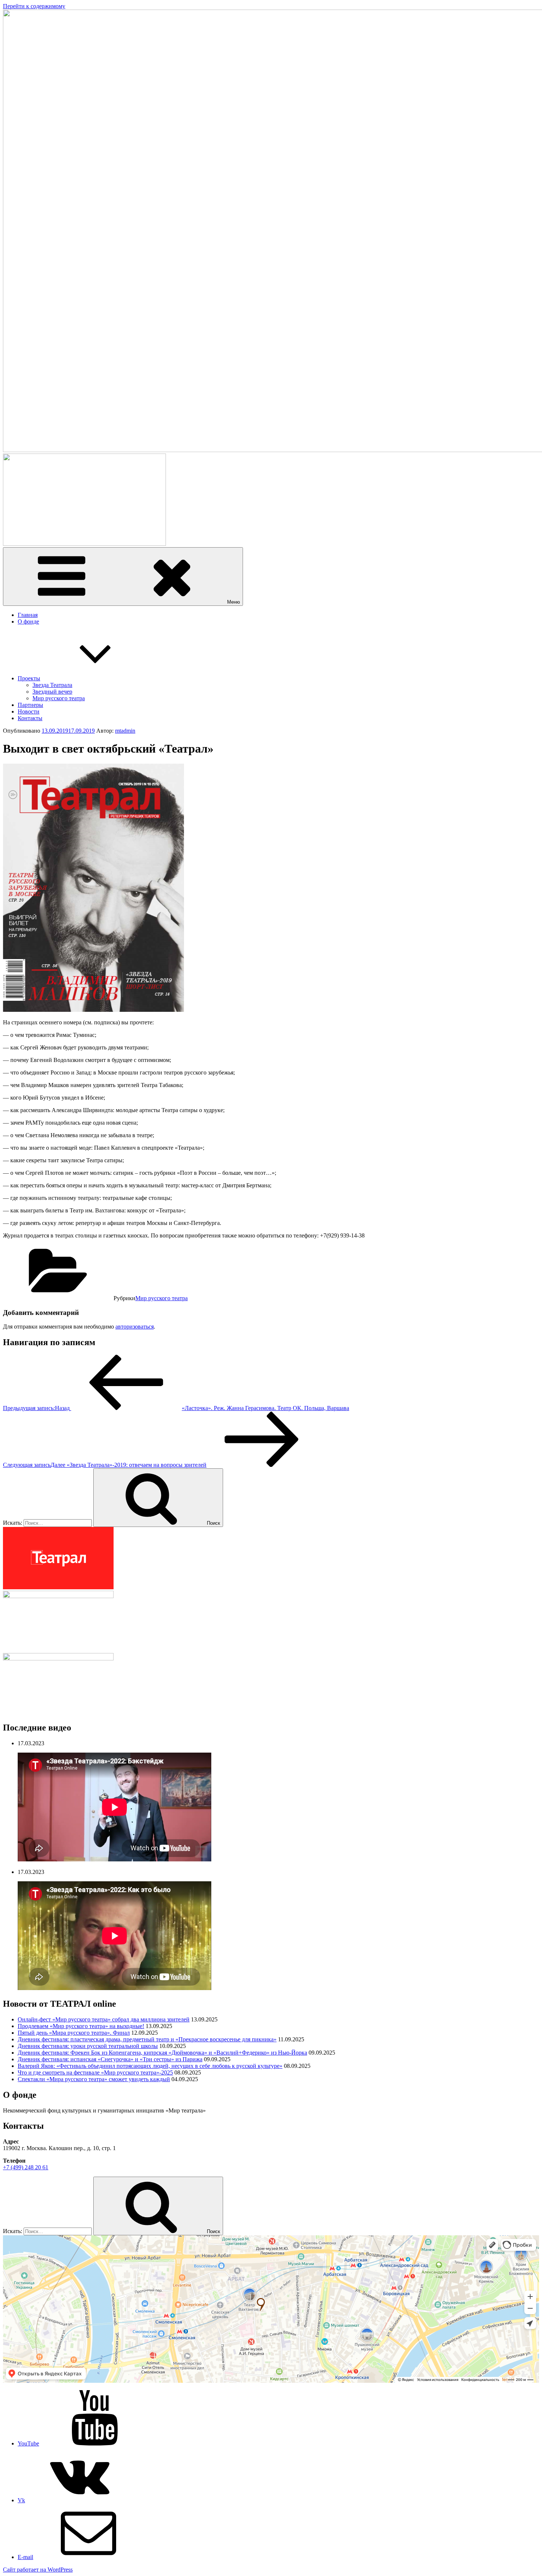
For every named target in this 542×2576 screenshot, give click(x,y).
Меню (234, 602)
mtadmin (125, 731)
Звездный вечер (52, 692)
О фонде (28, 622)
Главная (28, 615)
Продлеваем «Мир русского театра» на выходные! (81, 2026)
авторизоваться (135, 1327)
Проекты (29, 678)
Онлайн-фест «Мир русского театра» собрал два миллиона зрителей (104, 2019)
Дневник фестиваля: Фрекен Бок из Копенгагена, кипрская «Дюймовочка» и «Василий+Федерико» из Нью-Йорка (162, 2053)
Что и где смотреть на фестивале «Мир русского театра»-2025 (95, 2072)
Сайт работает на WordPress (38, 2570)
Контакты (30, 718)
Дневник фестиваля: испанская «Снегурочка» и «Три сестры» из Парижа (110, 2059)
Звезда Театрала (52, 685)
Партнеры (30, 705)
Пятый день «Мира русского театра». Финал (74, 2033)
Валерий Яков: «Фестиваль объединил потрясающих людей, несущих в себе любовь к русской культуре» (150, 2066)
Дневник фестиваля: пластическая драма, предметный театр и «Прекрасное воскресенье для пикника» (147, 2039)
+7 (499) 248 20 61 (26, 2167)
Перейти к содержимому (34, 6)
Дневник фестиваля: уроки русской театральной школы (88, 2046)
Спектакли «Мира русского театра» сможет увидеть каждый (94, 2079)
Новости (29, 711)
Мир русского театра (59, 698)
